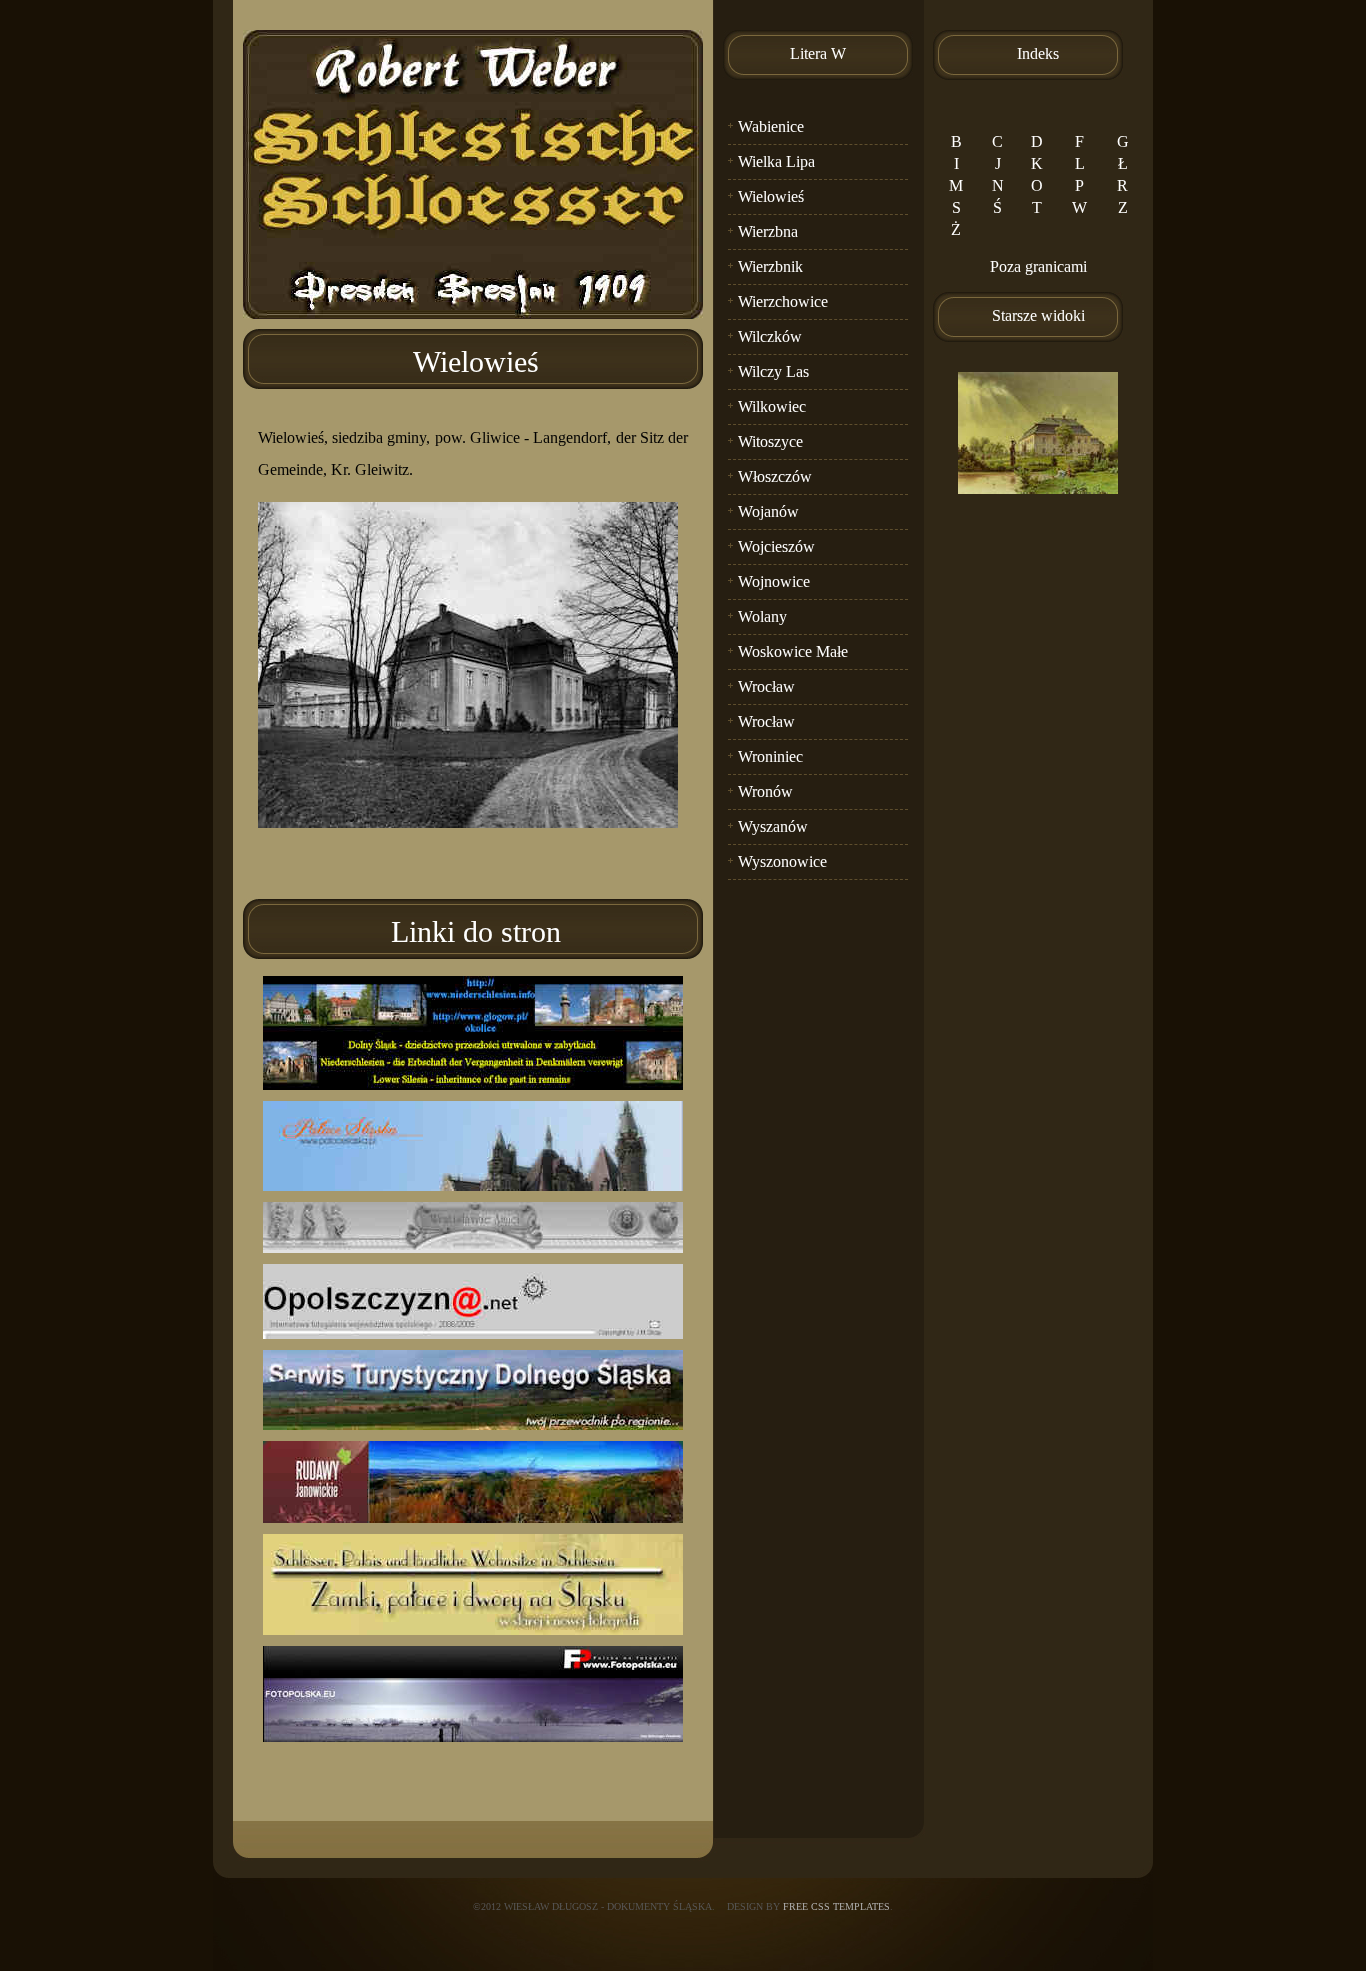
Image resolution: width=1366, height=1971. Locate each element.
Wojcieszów (776, 546)
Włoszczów (775, 476)
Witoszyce (770, 441)
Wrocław (766, 686)
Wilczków (770, 336)
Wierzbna (768, 231)
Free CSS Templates (836, 1906)
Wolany (762, 616)
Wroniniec (770, 756)
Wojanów (768, 511)
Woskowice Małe (793, 651)
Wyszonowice (782, 861)
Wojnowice (774, 581)
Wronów (765, 791)
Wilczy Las (773, 371)
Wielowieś (771, 196)
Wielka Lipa (776, 161)
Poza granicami (1038, 266)
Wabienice (771, 126)
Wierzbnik (770, 266)
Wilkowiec (772, 406)
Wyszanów (773, 826)
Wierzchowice (783, 301)
